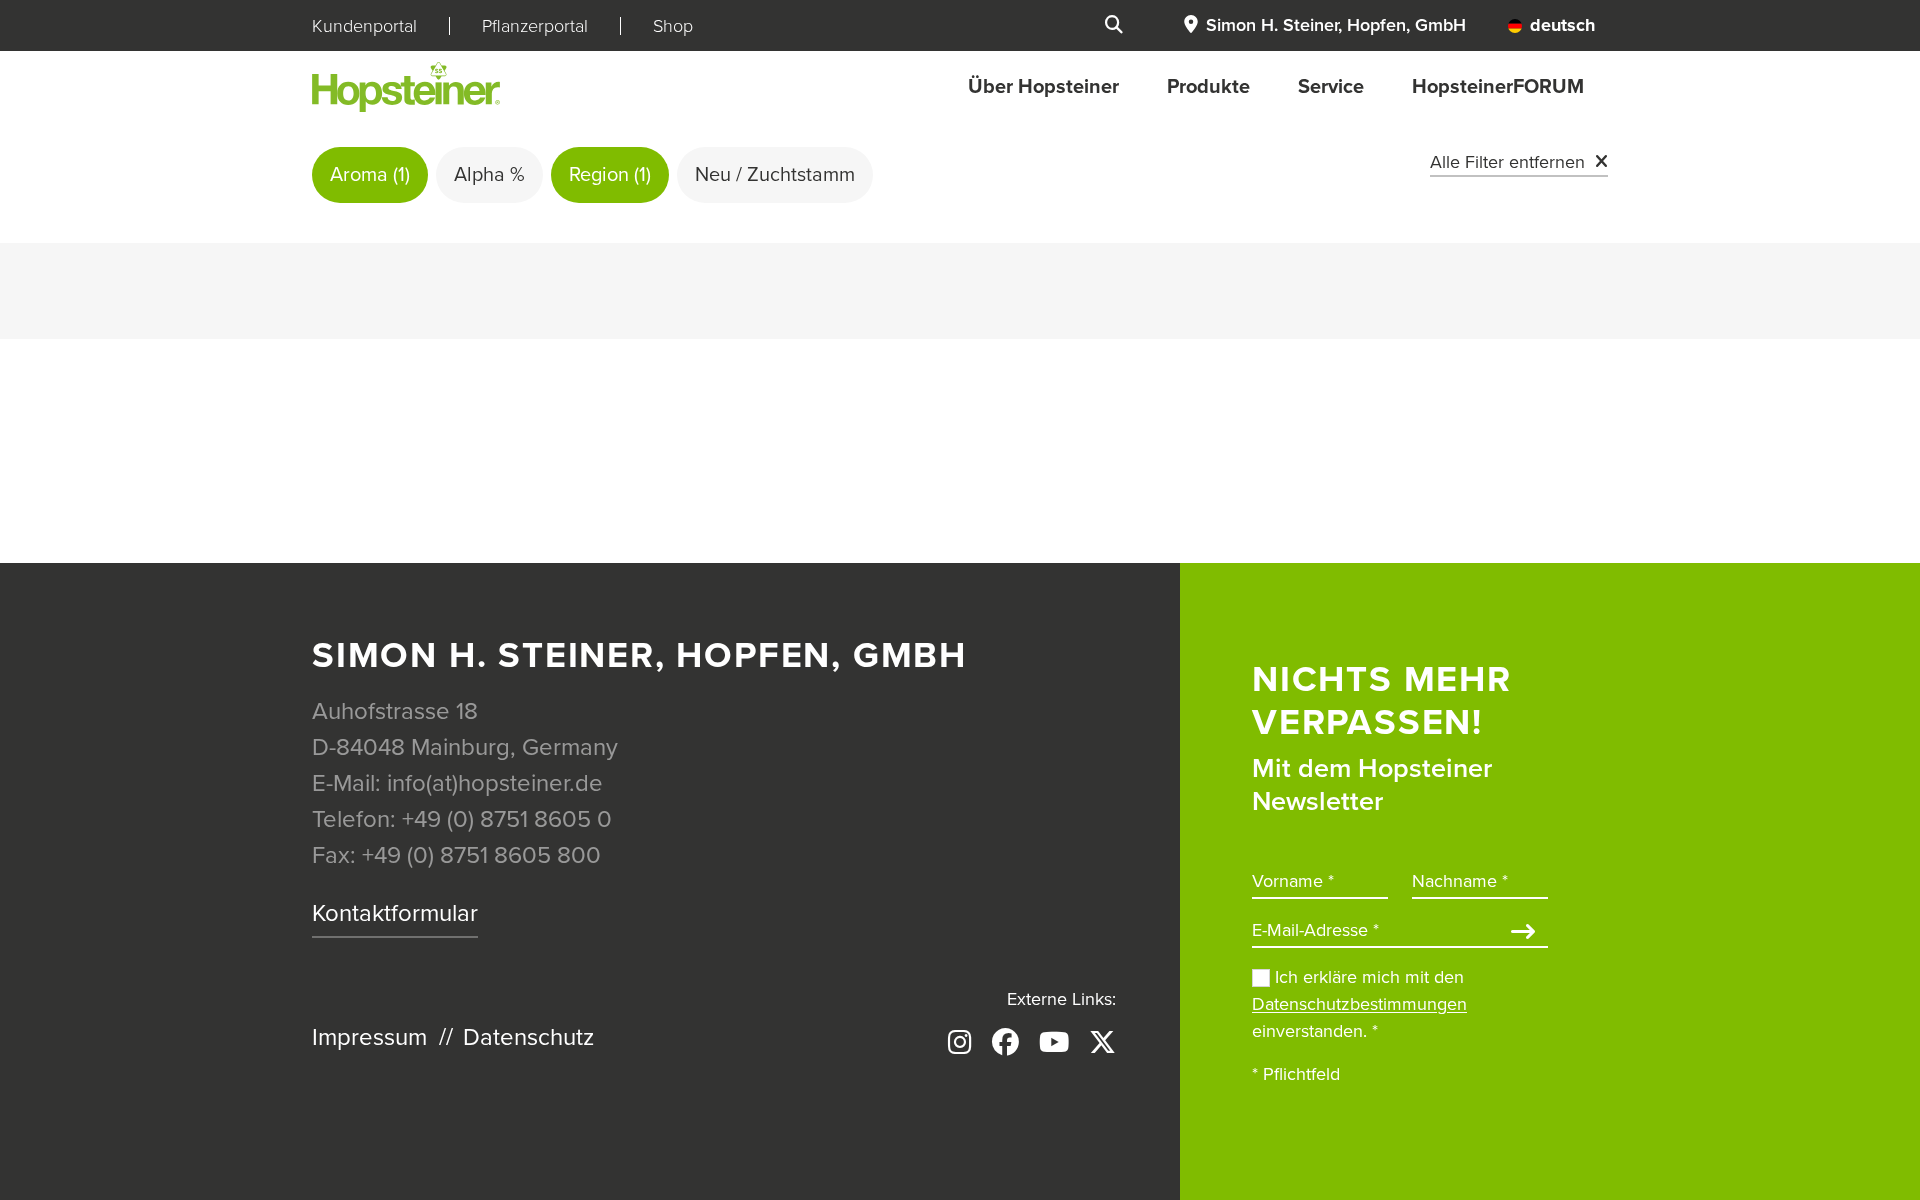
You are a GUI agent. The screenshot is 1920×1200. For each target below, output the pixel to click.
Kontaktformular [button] (395, 913)
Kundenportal (364, 26)
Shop (673, 26)
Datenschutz (528, 1037)
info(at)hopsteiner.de (495, 783)
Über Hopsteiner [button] (1043, 87)
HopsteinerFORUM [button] (1498, 87)
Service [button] (1331, 87)
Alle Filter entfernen (1507, 162)
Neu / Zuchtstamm (775, 175)
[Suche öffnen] (1114, 25)
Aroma (370, 175)
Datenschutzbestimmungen (1359, 1004)
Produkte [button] (1208, 87)
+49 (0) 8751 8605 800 (481, 855)
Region (610, 175)
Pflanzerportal (535, 26)
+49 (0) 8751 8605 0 (507, 819)
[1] (1523, 933)
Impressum (369, 1037)
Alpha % (489, 175)
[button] (1324, 25)
